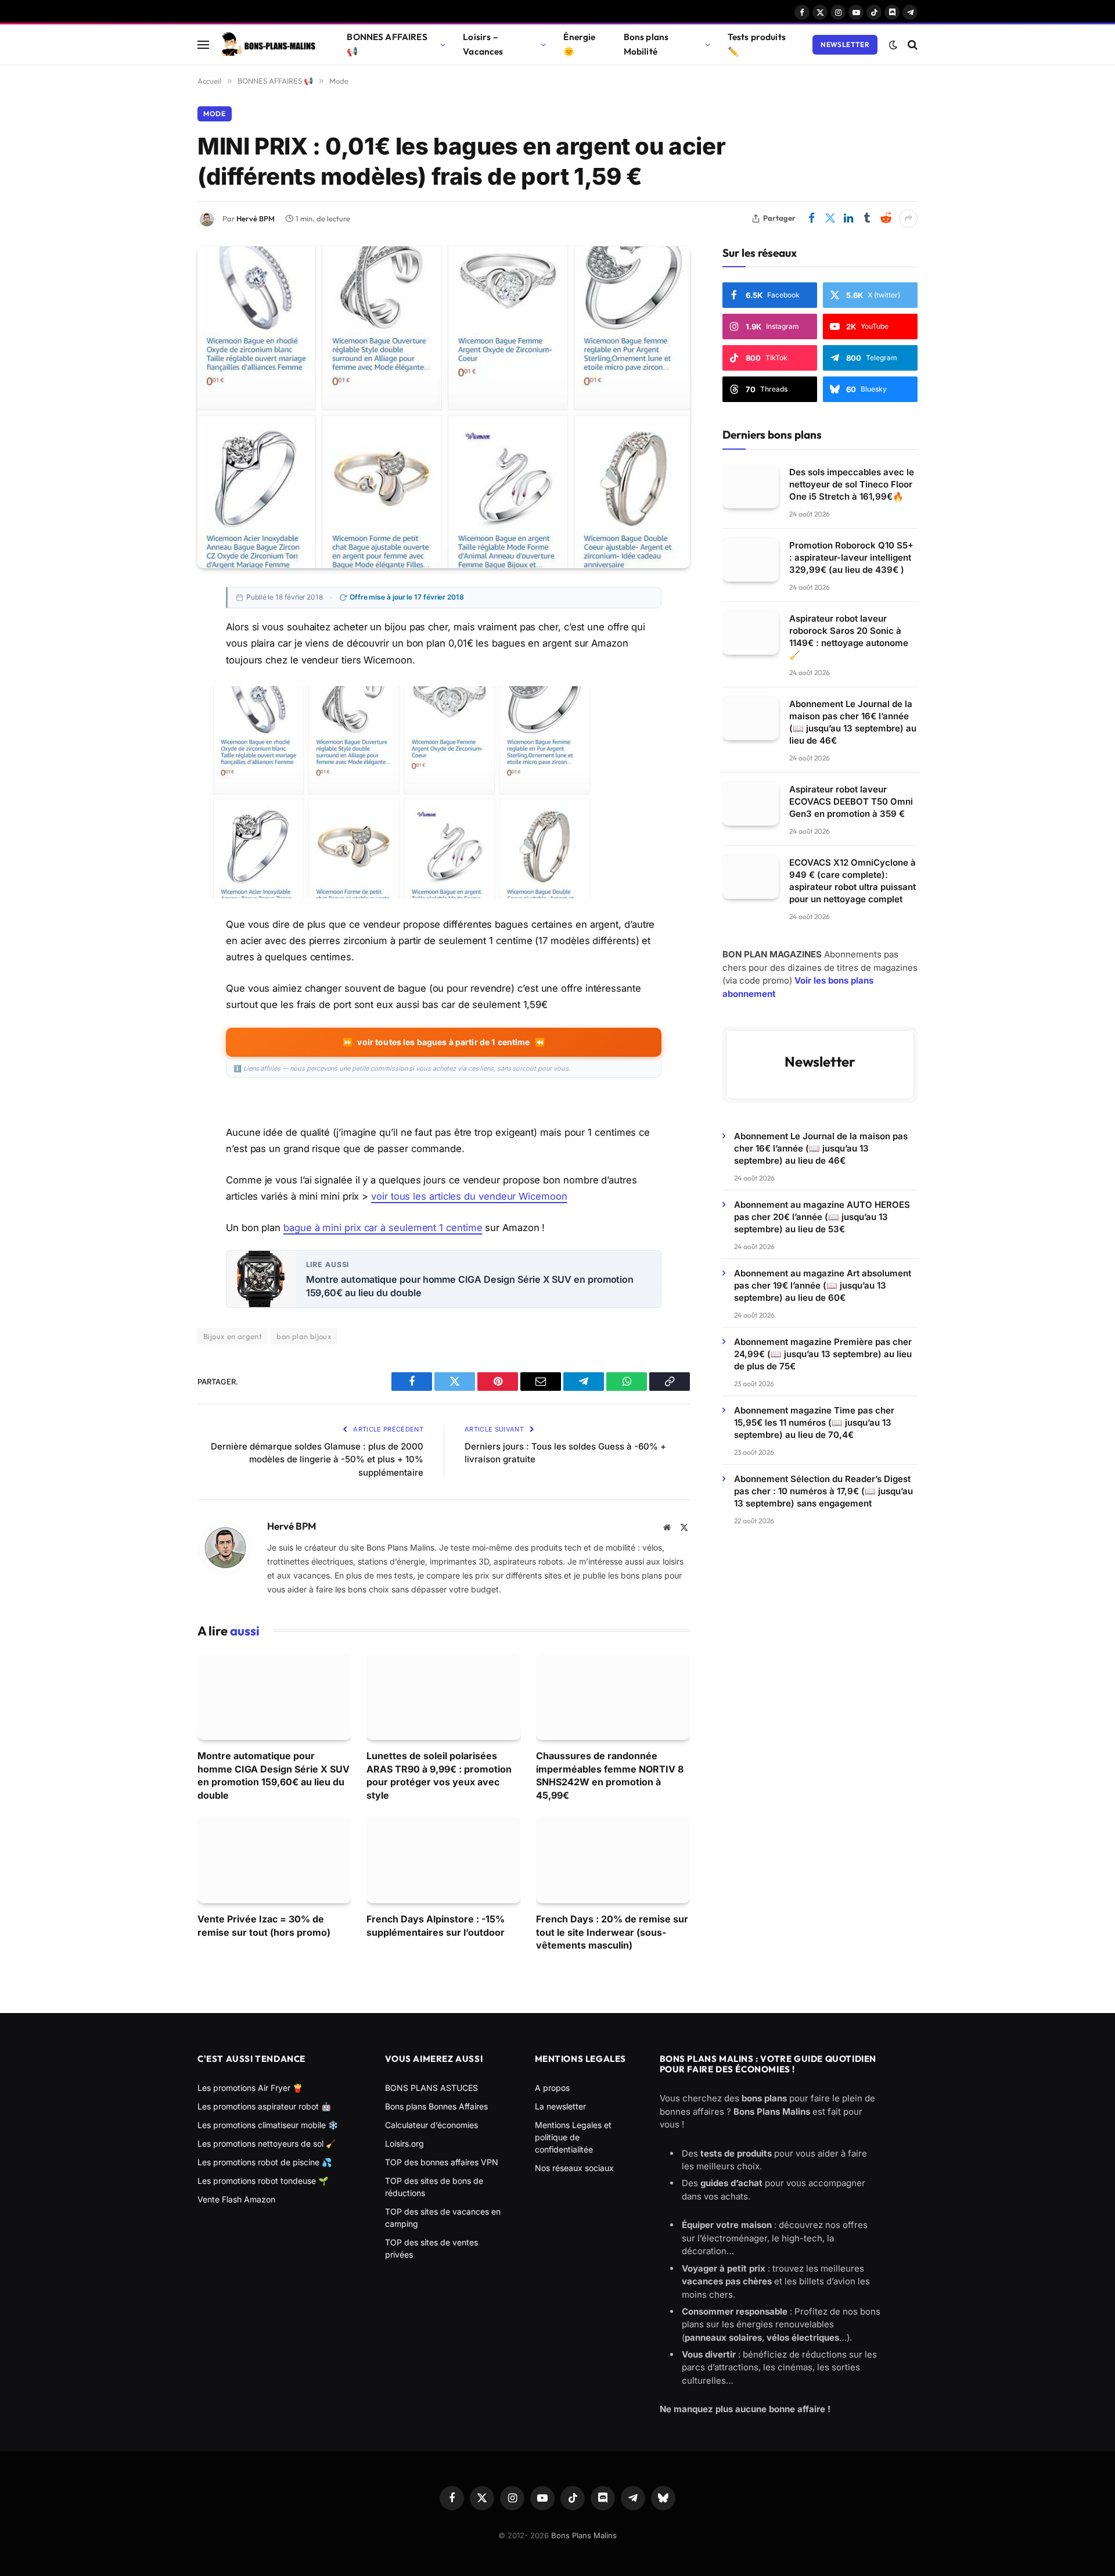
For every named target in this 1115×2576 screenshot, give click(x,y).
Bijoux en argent (233, 1336)
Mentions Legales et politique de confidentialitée (573, 2137)
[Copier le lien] (157, 782)
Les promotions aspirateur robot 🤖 (264, 2106)
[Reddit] (157, 808)
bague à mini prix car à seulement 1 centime (383, 1228)
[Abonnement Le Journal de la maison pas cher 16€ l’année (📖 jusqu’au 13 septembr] (751, 718)
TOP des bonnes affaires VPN (442, 2162)
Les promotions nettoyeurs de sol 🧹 (267, 2143)
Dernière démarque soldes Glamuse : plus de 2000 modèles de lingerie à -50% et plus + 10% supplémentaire (317, 1459)
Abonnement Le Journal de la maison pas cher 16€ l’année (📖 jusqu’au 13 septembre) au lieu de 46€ (853, 722)
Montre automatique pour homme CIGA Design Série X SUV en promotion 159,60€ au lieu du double (470, 1286)
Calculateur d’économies (431, 2125)
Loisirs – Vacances (483, 44)
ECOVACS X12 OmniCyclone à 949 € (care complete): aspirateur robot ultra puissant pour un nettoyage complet (853, 881)
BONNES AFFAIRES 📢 (387, 44)
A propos (552, 2088)
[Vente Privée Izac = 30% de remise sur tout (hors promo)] (274, 1860)
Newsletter (845, 44)
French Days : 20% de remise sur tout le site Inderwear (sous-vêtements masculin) (612, 1932)
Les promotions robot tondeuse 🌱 (263, 2181)
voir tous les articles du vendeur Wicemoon (469, 1196)
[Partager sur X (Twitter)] (830, 218)
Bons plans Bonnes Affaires (436, 2106)
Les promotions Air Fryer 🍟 (250, 2088)
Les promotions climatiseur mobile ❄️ (268, 2125)
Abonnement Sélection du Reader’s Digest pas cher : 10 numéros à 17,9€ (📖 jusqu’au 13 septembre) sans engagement (823, 1491)
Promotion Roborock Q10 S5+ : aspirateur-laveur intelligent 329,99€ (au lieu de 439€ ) (851, 557)
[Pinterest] (157, 677)
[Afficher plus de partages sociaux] (908, 218)
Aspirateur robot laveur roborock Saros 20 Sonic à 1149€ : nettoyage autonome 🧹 (849, 637)
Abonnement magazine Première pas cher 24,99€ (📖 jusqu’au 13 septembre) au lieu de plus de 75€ (823, 1354)
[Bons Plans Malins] (268, 45)
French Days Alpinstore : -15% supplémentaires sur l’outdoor (436, 1925)
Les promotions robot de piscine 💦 (265, 2162)
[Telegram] (157, 730)
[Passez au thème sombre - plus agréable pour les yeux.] (893, 45)
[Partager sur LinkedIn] (848, 218)
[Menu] (203, 44)
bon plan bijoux (304, 1336)
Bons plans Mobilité (646, 44)
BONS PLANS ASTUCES (431, 2088)
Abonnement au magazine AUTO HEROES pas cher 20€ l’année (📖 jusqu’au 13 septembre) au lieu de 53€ (822, 1217)
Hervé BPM (256, 218)
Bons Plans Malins (584, 2535)
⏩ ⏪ (443, 1042)
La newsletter (560, 2106)
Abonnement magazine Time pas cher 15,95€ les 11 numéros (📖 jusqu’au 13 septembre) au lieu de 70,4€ (814, 1422)
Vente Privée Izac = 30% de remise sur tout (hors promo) (264, 1925)
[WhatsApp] (157, 756)
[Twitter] (157, 651)
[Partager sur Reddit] (886, 218)
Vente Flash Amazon (236, 2199)
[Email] (157, 704)
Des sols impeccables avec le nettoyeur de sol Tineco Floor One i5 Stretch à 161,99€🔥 (852, 484)
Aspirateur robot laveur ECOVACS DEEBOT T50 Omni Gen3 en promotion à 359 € (851, 801)
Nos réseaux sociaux (574, 2168)
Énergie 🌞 (579, 44)
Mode (215, 114)
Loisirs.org (404, 2143)
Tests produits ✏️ (757, 44)
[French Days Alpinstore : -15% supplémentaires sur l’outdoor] (443, 1860)
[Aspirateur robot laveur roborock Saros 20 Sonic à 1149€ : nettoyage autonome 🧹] (751, 633)
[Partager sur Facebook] (811, 218)
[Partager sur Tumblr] (867, 218)
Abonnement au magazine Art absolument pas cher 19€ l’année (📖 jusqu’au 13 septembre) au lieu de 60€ (823, 1285)
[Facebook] (157, 625)
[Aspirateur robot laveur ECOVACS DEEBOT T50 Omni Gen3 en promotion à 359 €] (751, 804)
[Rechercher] (911, 44)
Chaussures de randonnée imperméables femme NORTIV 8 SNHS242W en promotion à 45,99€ (610, 1775)
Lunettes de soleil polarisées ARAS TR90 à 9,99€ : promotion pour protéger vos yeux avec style (439, 1775)
